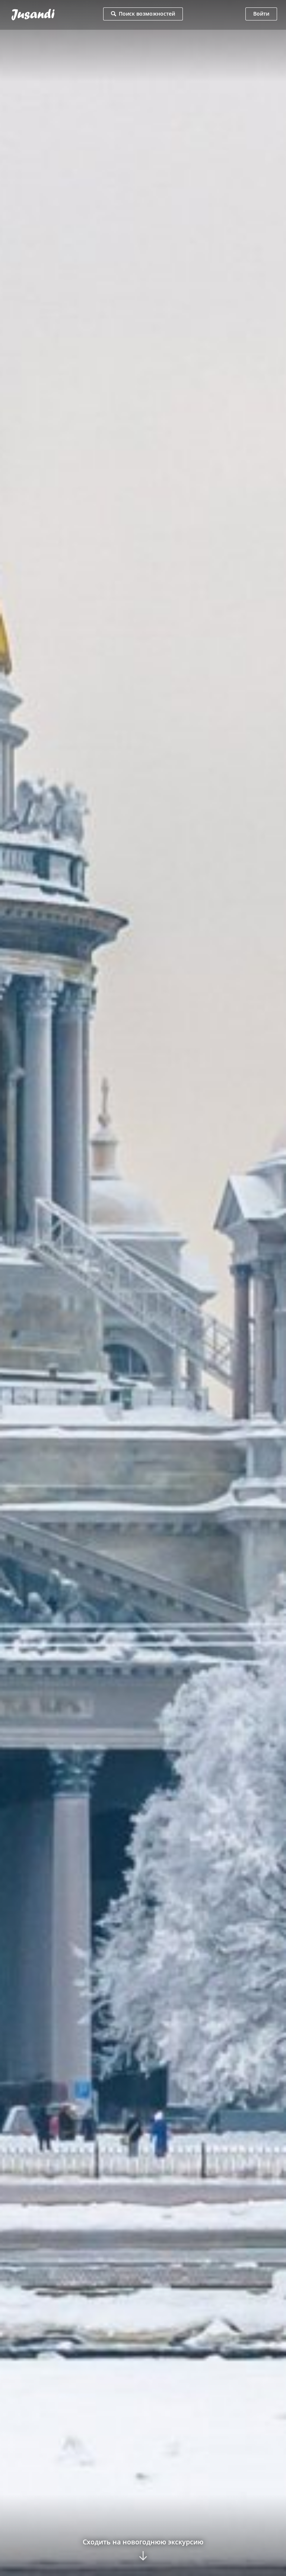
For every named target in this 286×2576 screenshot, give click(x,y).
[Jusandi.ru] (50, 15)
